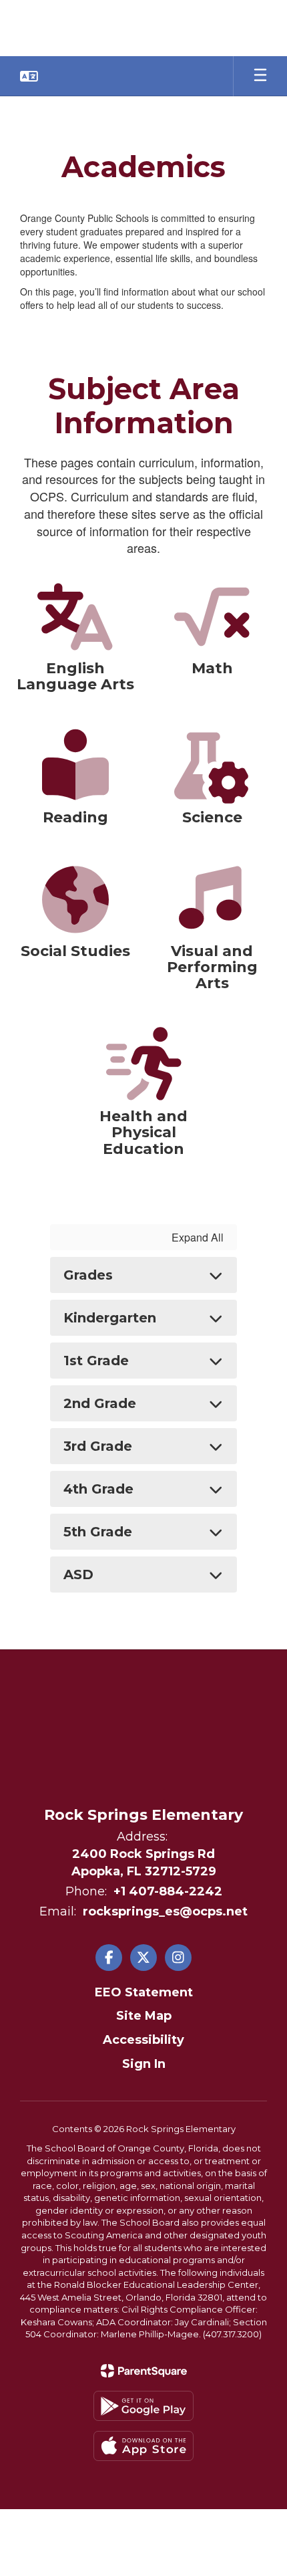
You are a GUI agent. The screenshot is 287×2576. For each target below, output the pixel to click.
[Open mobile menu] (260, 76)
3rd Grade (98, 1446)
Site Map (144, 2016)
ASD (78, 1574)
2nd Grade (100, 1403)
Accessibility (143, 2040)
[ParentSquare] (144, 2371)
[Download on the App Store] (143, 2446)
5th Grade (98, 1532)
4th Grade (98, 1489)
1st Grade (96, 1361)
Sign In (144, 2064)
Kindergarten (110, 1318)
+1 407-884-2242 (168, 1891)
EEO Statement (144, 1992)
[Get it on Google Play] (143, 2406)
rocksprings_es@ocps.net (165, 1911)
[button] (29, 76)
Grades (88, 1275)
